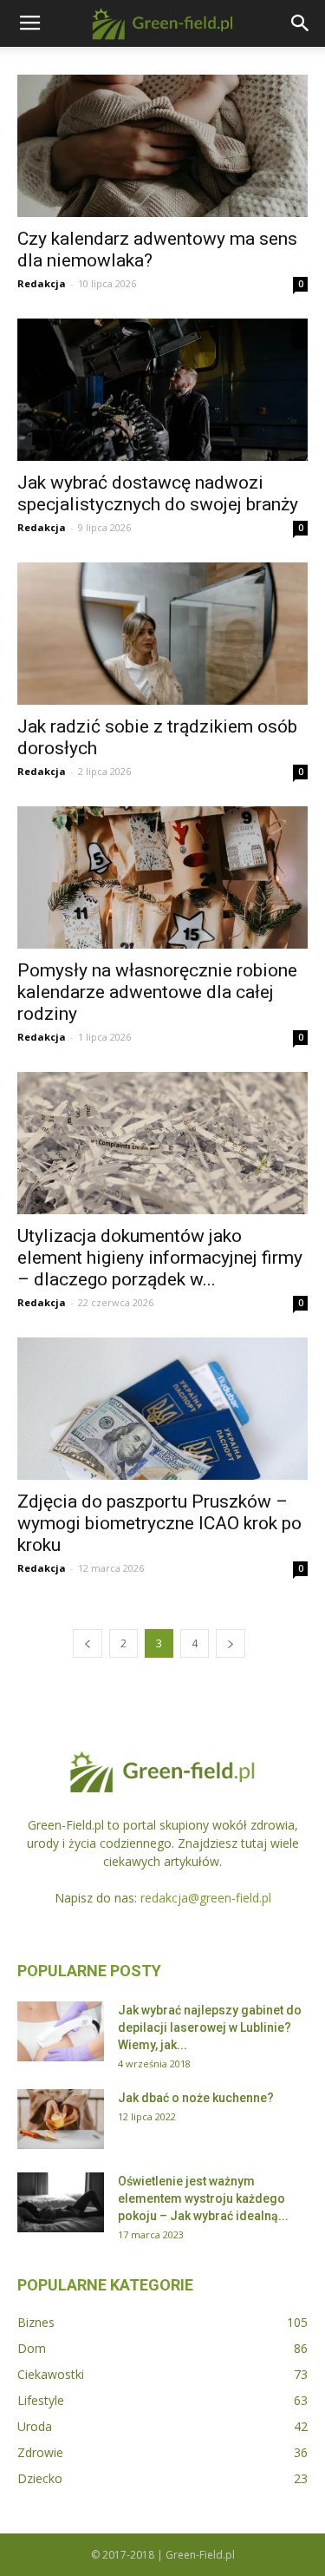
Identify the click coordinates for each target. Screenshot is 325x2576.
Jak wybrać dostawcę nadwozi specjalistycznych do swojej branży (158, 493)
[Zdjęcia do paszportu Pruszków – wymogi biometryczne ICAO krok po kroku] (162, 1409)
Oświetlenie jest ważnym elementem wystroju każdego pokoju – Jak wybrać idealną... (203, 2198)
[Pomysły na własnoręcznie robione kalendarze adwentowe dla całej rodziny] (162, 877)
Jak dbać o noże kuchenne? (196, 2098)
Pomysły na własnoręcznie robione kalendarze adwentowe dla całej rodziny (157, 992)
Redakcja (42, 283)
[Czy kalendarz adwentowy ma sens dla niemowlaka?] (162, 146)
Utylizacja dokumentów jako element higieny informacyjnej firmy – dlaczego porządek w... (160, 1258)
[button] (301, 23)
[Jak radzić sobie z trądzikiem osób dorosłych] (162, 634)
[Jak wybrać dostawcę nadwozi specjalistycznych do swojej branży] (162, 390)
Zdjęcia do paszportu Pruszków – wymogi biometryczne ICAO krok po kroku (159, 1523)
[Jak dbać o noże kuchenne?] (61, 2119)
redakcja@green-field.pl (206, 1898)
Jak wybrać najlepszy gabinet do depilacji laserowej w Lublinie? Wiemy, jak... (210, 2027)
